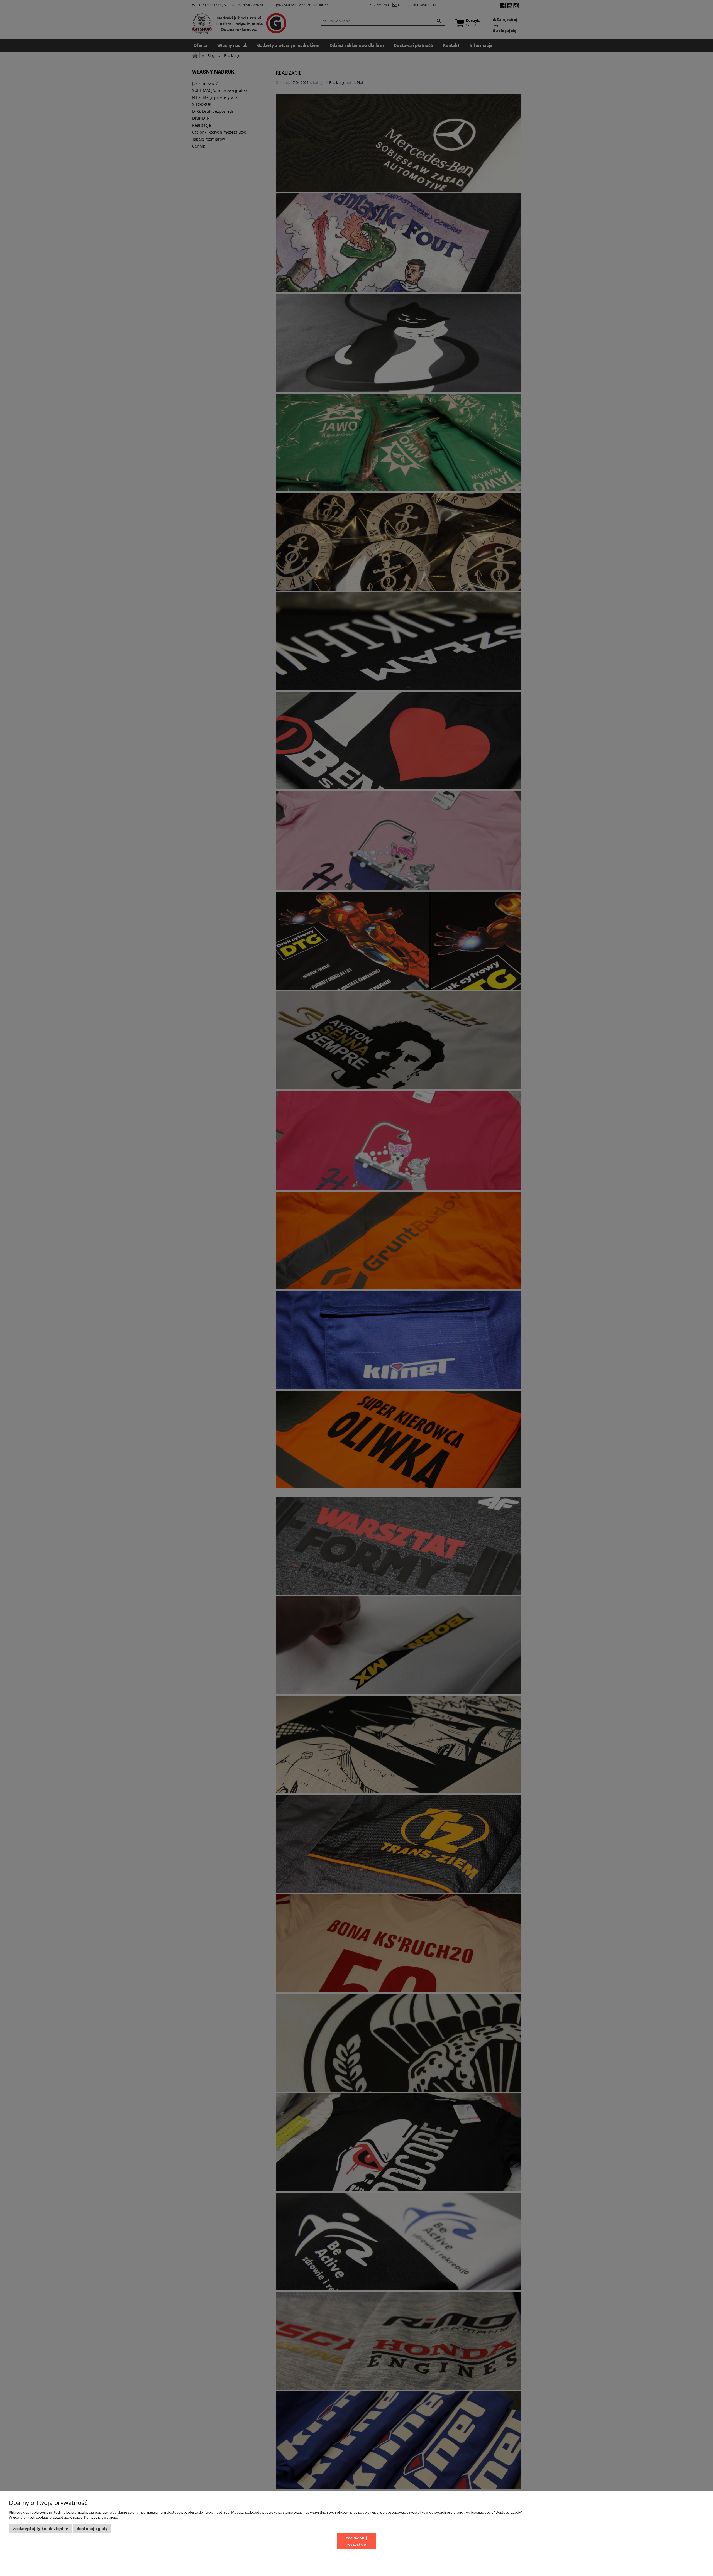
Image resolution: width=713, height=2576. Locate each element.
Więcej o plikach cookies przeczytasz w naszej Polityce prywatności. (64, 2517)
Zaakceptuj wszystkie (356, 2541)
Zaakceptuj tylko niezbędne (41, 2529)
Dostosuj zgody (92, 2529)
